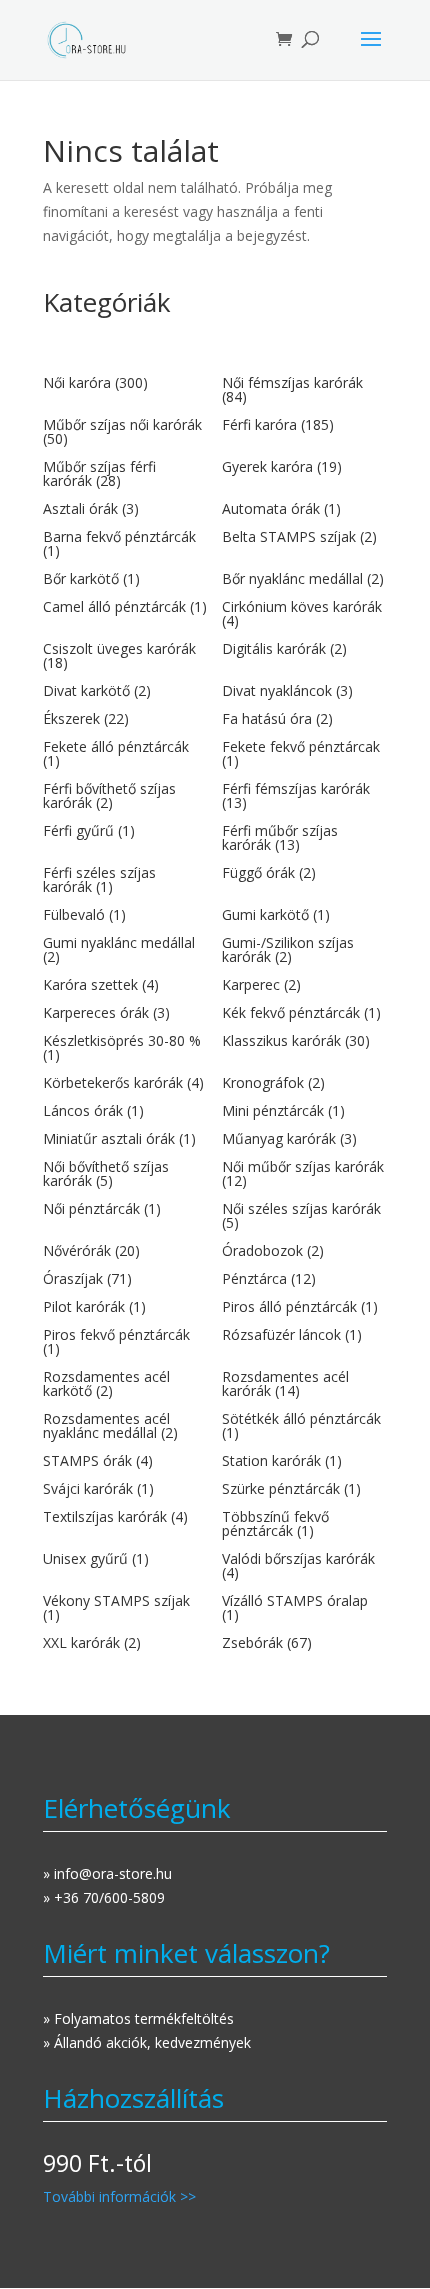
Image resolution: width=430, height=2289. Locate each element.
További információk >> (119, 2196)
